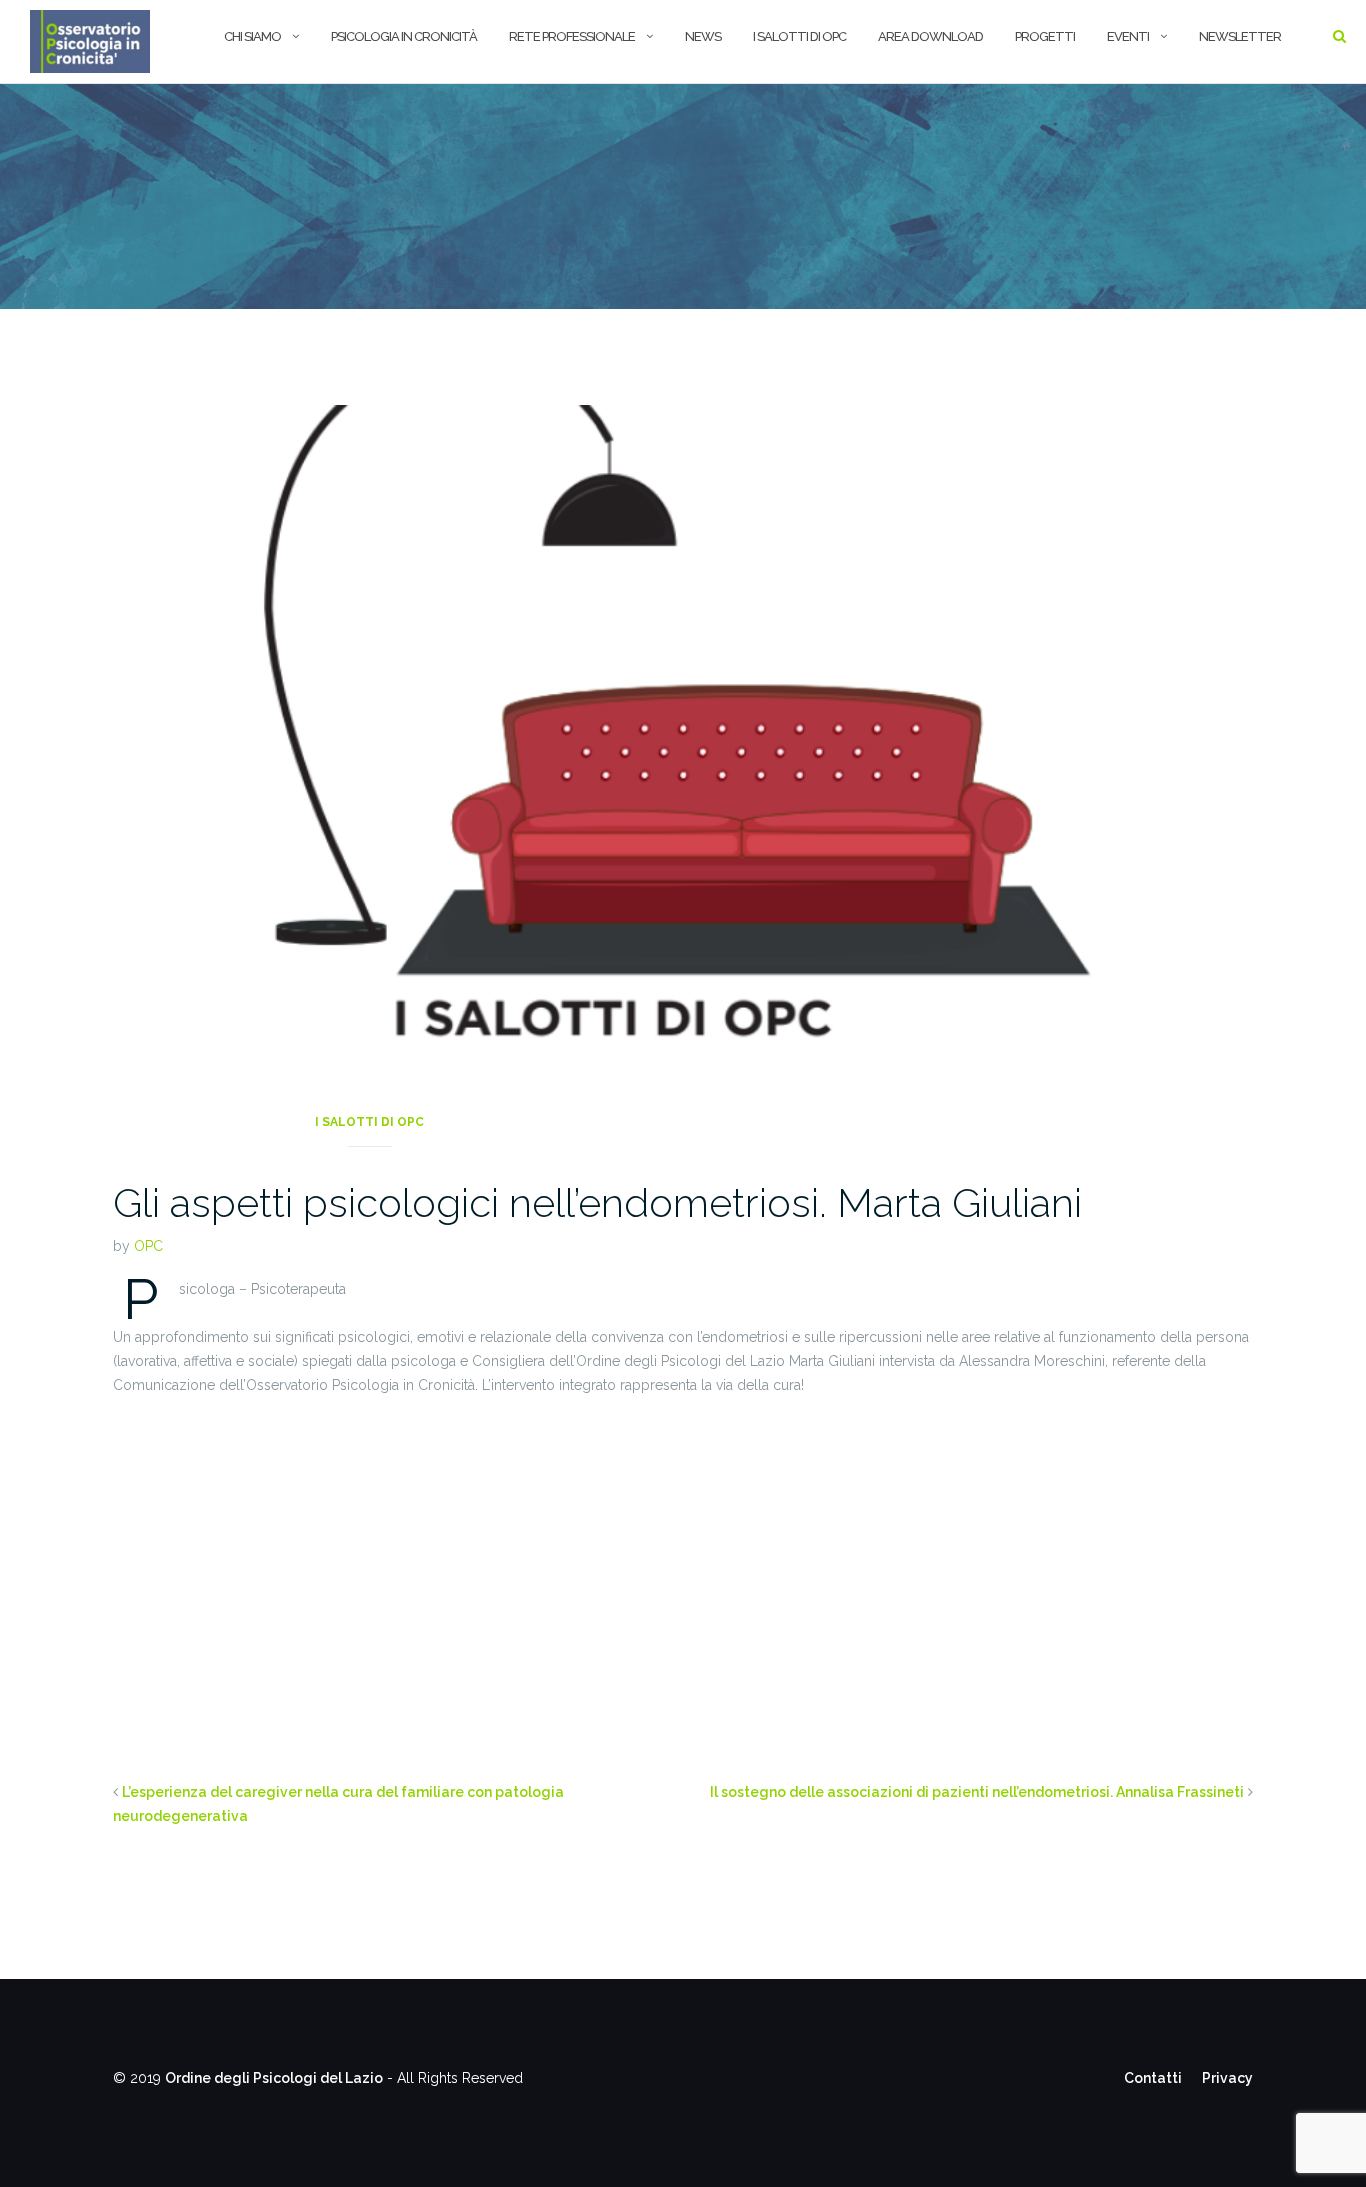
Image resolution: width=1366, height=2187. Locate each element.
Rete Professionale (572, 36)
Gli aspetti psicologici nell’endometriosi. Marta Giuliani (597, 1202)
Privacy (1227, 2078)
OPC (148, 1246)
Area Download (930, 36)
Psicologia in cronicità (404, 36)
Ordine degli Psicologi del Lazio (274, 2078)
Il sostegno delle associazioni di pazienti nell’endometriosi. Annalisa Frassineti (977, 1792)
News (703, 36)
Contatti (1153, 2078)
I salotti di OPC (799, 36)
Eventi (1128, 36)
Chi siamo (252, 36)
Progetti (1045, 36)
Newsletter (1240, 36)
